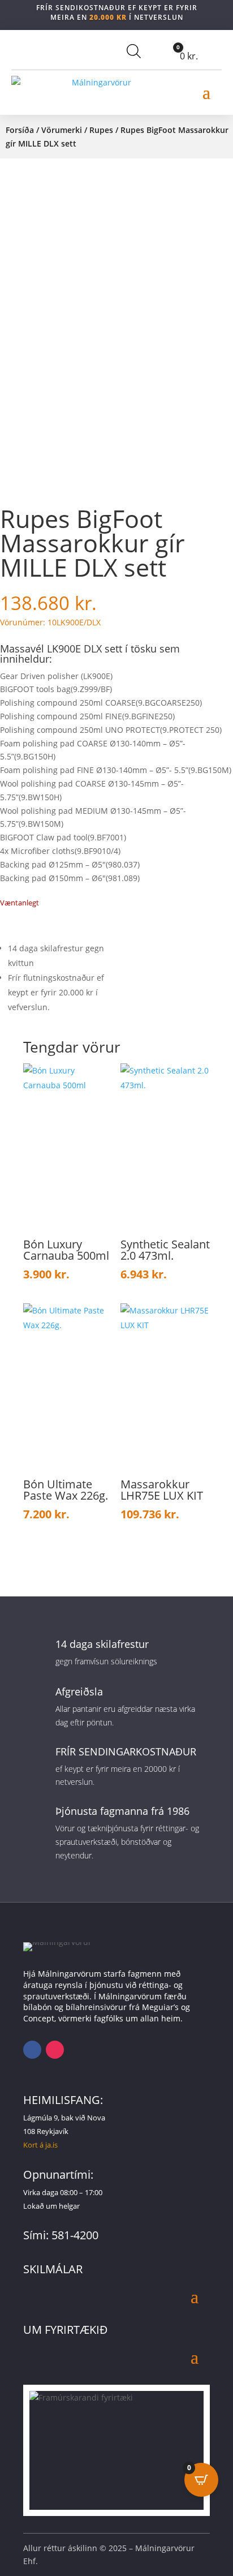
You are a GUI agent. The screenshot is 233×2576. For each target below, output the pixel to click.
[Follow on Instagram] (55, 2050)
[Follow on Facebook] (32, 2050)
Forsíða (20, 130)
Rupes (101, 130)
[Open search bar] (134, 51)
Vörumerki (62, 130)
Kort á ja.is (40, 2145)
